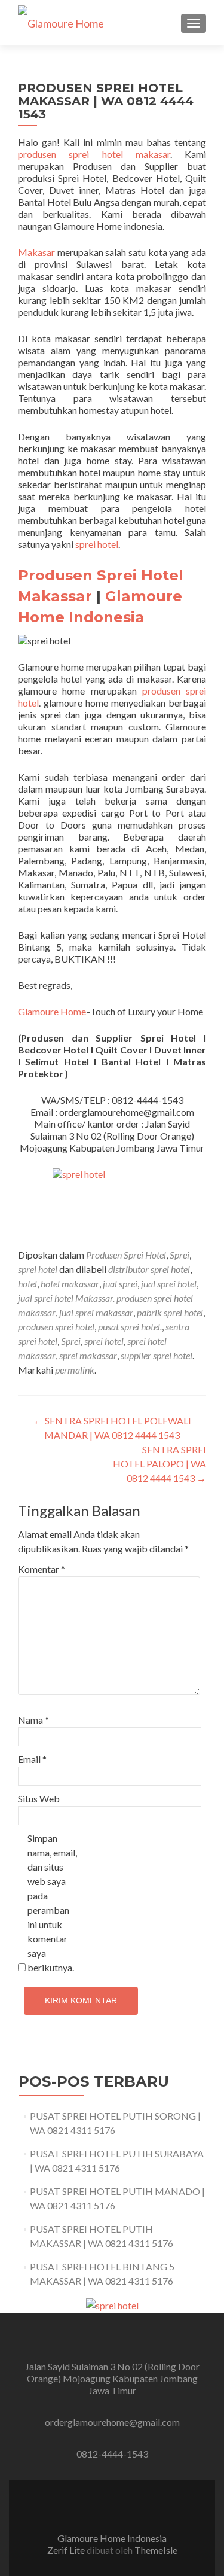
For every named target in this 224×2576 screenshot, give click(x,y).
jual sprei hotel (169, 1284)
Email (32, 1759)
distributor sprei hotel (149, 1269)
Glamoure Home (52, 1011)
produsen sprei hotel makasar (94, 154)
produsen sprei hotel (56, 1327)
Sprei (179, 1255)
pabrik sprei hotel (170, 1312)
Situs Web (39, 1799)
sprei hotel (97, 544)
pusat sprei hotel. (130, 1327)
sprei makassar (88, 1355)
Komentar (42, 1569)
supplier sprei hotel (157, 1355)
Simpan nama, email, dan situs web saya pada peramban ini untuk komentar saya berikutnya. (52, 1903)
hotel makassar (70, 1284)
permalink (75, 1370)
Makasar (36, 252)
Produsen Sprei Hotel (126, 1255)
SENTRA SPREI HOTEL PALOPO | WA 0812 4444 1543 (159, 1464)
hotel (27, 1284)
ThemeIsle (156, 2550)
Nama (33, 1720)
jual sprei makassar (96, 1312)
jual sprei (120, 1284)
